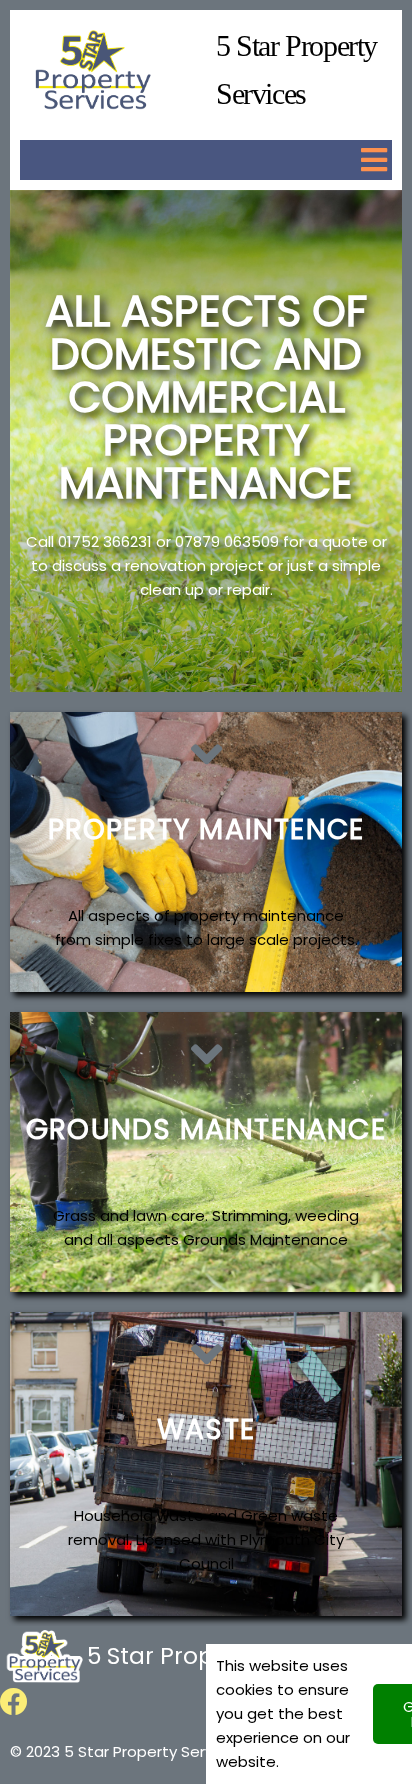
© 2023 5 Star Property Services (126, 1751)
